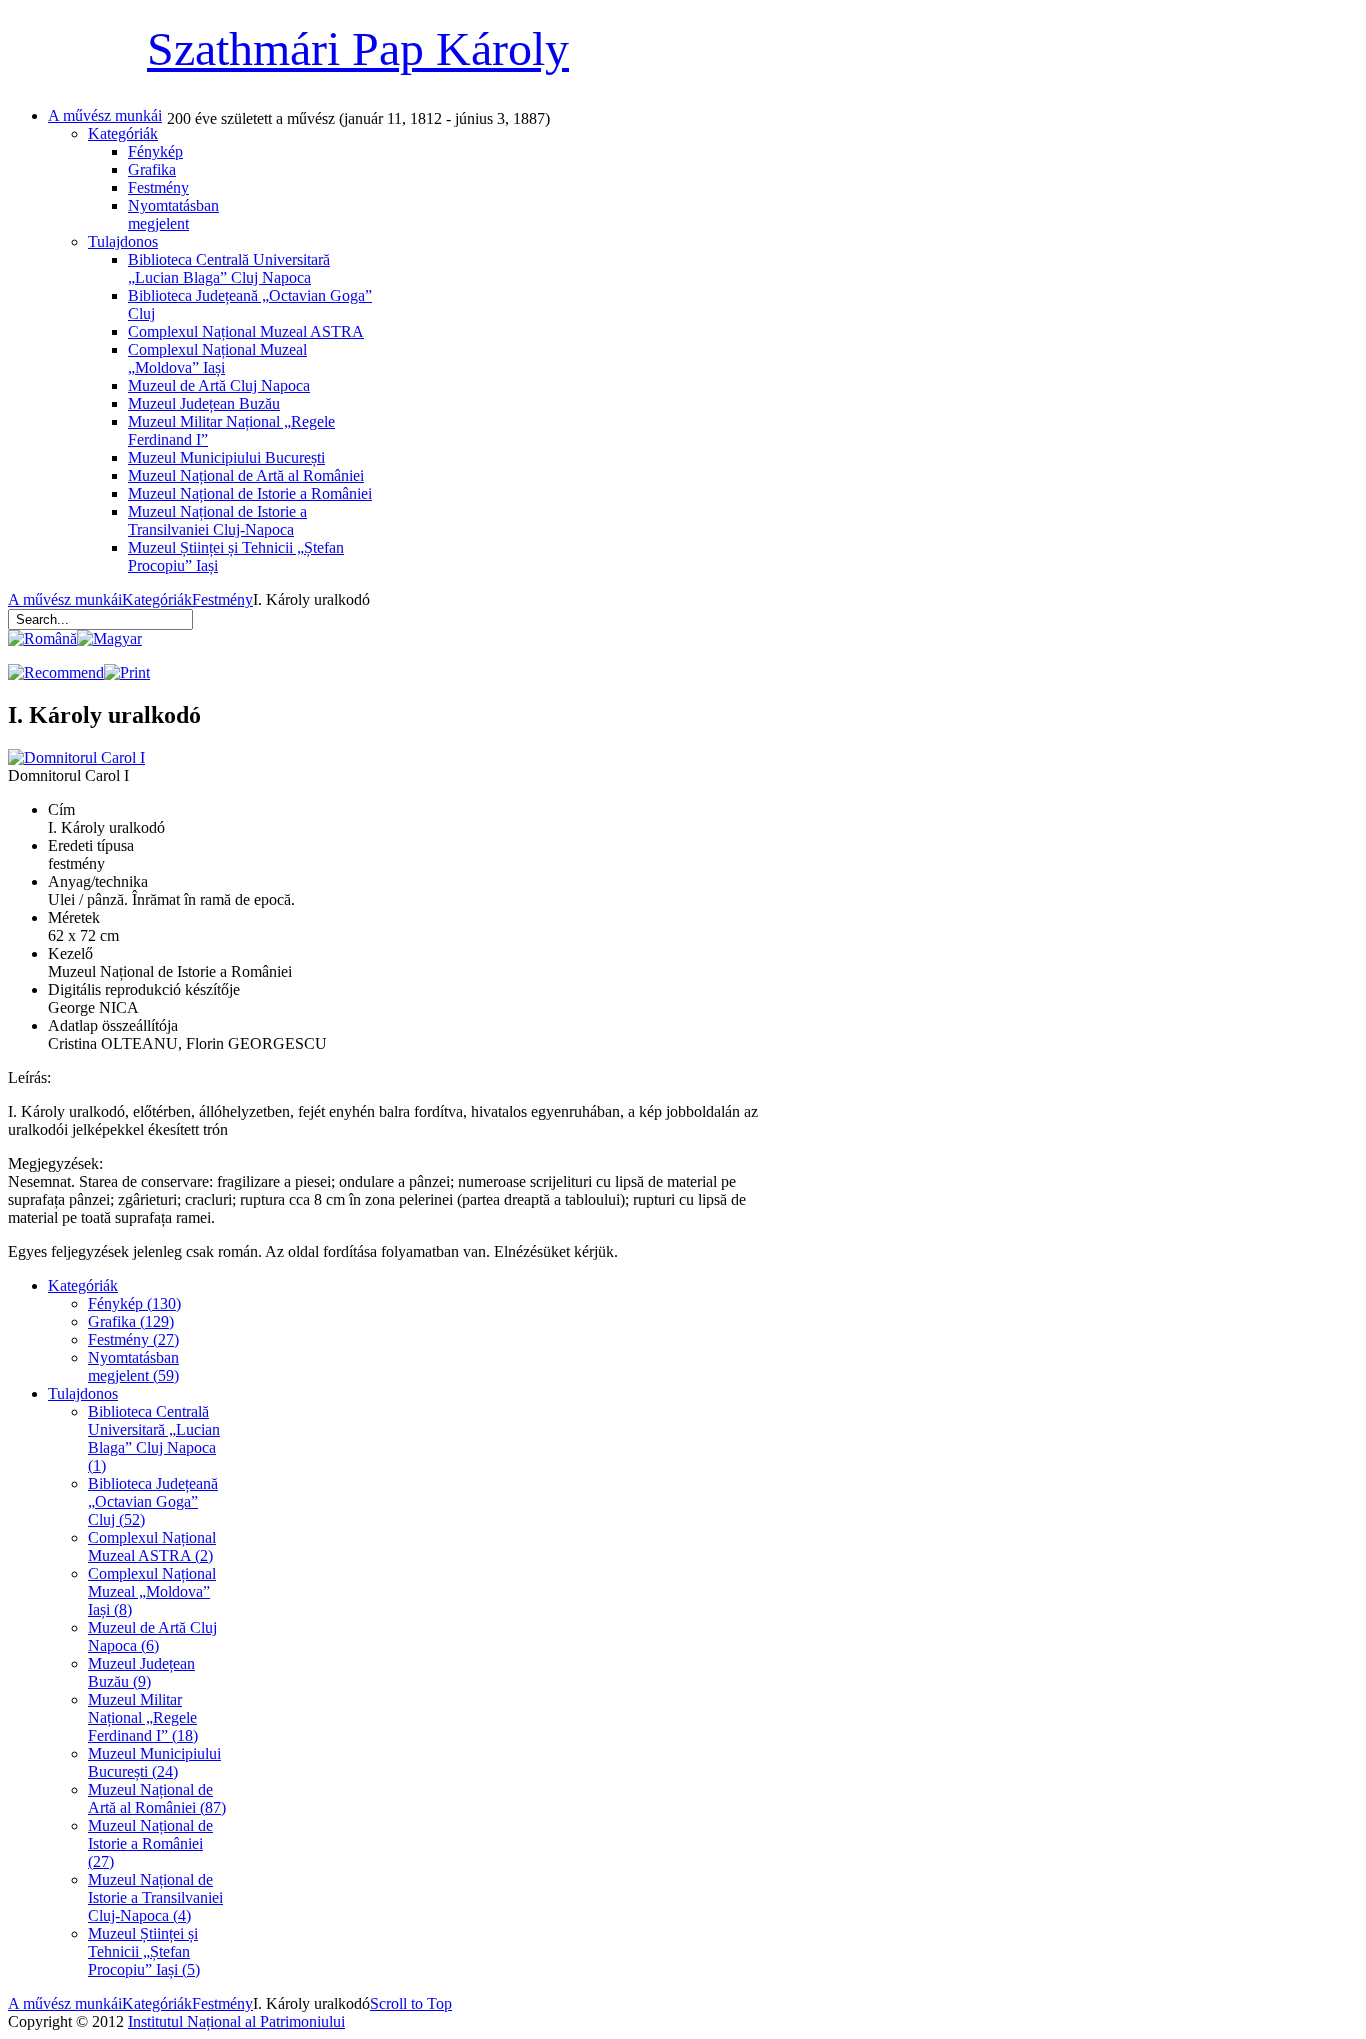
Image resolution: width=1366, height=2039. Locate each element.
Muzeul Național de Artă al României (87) (157, 1798)
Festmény (222, 599)
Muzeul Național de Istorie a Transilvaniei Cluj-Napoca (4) (155, 1897)
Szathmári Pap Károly (358, 48)
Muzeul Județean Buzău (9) (141, 1672)
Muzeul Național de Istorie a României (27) (150, 1843)
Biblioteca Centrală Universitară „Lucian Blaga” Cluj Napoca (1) (154, 1438)
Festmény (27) (133, 1339)
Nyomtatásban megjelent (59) (133, 1366)
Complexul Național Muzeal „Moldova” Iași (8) (152, 1591)
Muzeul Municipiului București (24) (154, 1762)
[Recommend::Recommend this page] (56, 672)
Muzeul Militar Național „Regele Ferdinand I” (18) (143, 1717)
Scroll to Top (411, 2003)
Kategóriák (157, 599)
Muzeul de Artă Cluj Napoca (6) (152, 1636)
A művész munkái (65, 599)
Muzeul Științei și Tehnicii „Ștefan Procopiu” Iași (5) (144, 1951)
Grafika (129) (131, 1321)
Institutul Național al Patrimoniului (236, 2021)
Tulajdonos (83, 1393)
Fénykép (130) (134, 1303)
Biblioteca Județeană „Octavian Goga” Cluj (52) (153, 1501)
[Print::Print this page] (127, 672)
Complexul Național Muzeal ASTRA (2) (152, 1546)
